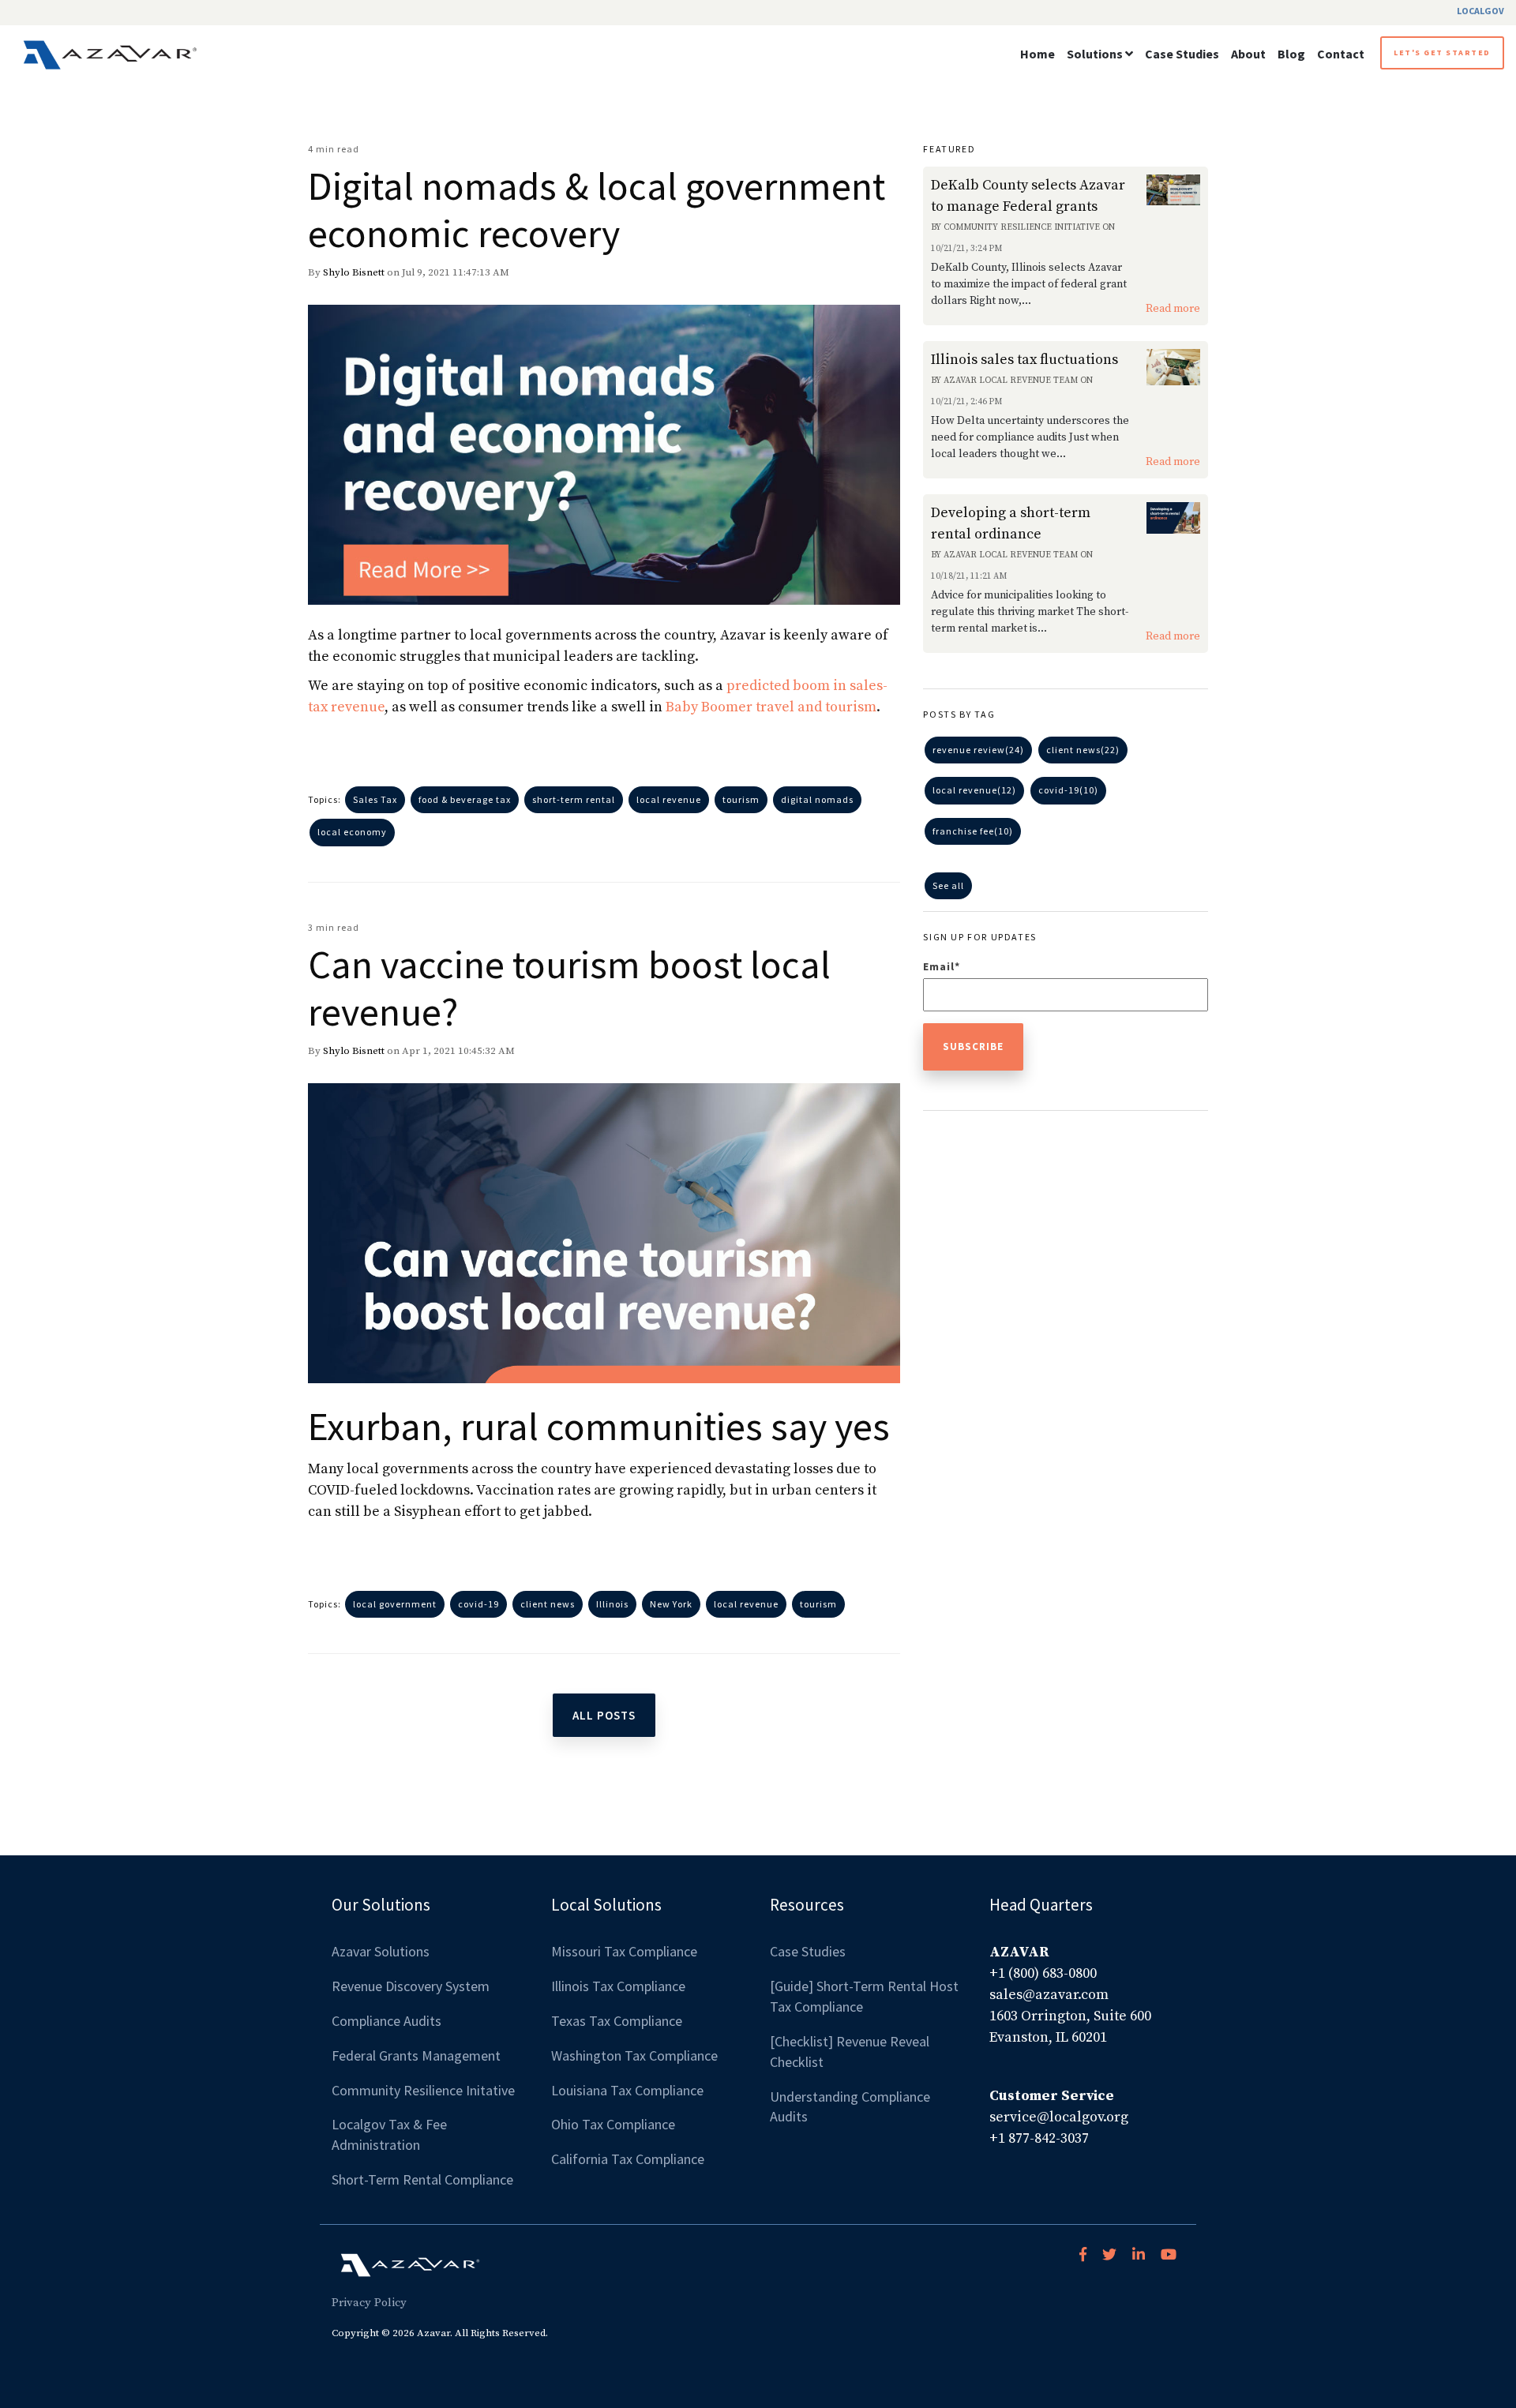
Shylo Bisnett (354, 272)
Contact (1341, 54)
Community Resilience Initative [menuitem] (423, 2090)
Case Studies (1182, 54)
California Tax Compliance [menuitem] (628, 2159)
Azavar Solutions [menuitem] (381, 1951)
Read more (1173, 309)
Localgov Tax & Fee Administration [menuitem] (391, 2134)
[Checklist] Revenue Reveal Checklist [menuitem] (851, 2052)
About (1248, 54)
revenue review (978, 750)
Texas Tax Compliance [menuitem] (617, 2021)
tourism (741, 799)
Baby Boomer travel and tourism (771, 707)
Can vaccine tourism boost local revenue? (569, 988)
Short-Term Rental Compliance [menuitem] (422, 2179)
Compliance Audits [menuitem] (387, 2021)
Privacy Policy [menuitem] (369, 2303)
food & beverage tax (465, 799)
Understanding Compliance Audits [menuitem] (852, 2107)
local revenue (669, 799)
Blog (1291, 54)
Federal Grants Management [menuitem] (416, 2055)
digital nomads (817, 799)
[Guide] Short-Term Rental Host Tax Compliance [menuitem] (866, 1996)
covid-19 (478, 1604)
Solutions (1095, 54)
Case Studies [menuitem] (808, 1951)
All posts (604, 1715)
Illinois (612, 1604)
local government (395, 1604)
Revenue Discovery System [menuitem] (411, 1986)
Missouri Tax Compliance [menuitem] (624, 1951)
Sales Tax (375, 799)
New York (671, 1604)
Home (1038, 54)
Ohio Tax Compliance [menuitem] (613, 2124)
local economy (352, 832)
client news (548, 1604)
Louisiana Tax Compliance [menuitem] (627, 2090)
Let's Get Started (1442, 53)
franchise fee (973, 831)
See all (948, 885)
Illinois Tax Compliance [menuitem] (618, 1986)
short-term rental (574, 799)
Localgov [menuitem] (1480, 11)
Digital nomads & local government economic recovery (597, 210)
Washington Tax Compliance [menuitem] (634, 2055)
